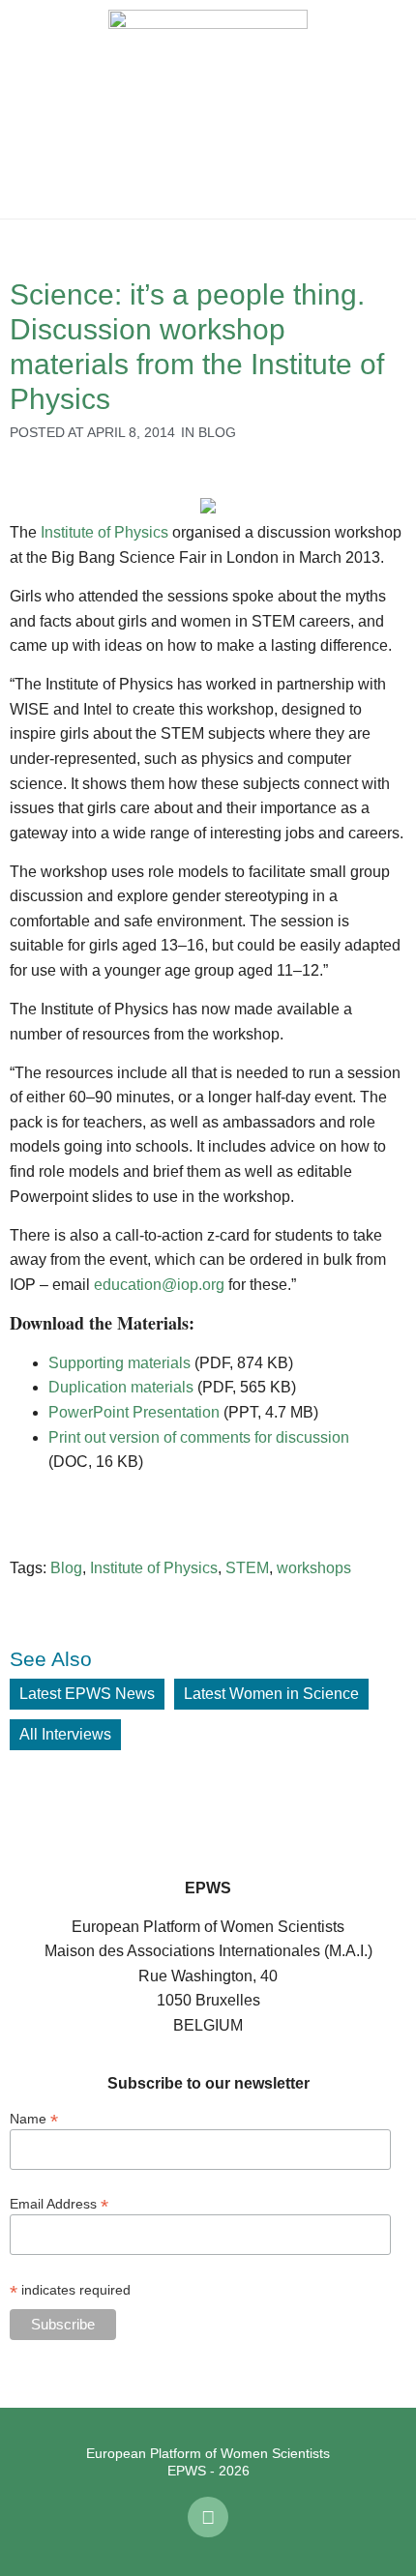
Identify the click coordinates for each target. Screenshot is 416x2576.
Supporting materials (119, 1363)
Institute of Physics (104, 532)
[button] (29, 109)
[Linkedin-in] (208, 2517)
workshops (314, 1568)
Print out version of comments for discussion (199, 1437)
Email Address (59, 2203)
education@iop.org (159, 1285)
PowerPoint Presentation (134, 1412)
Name (34, 2118)
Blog (217, 432)
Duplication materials (121, 1387)
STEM (247, 1568)
